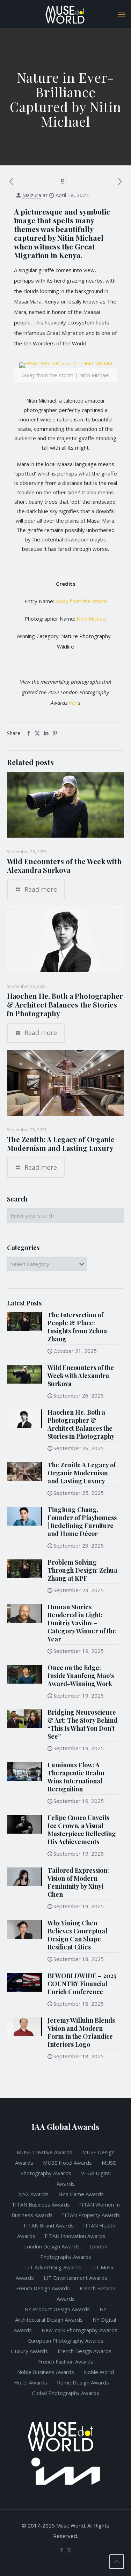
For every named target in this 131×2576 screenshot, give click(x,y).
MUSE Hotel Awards (67, 2163)
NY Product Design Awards (58, 2309)
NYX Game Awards (82, 2194)
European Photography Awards (66, 2341)
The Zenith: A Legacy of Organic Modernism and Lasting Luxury (61, 1144)
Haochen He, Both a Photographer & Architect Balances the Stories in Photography (65, 1005)
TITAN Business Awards (41, 2204)
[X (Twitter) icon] (69, 2550)
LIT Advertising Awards (54, 2267)
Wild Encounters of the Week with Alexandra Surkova (64, 866)
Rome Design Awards (83, 2382)
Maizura (32, 195)
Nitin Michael (92, 619)
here (74, 703)
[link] (65, 376)
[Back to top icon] (117, 2562)
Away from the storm (81, 601)
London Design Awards (52, 2246)
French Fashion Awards (66, 2361)
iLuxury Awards (30, 2351)
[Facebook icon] (62, 2550)
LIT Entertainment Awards (76, 2278)
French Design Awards (43, 2288)
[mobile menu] (122, 14)
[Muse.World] (65, 14)
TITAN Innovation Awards (75, 2236)
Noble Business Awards (46, 2372)
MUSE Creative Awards (45, 2152)
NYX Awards (34, 2194)
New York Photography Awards (79, 2330)
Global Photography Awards (65, 2393)
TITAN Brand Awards (48, 2225)
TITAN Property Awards (90, 2215)
